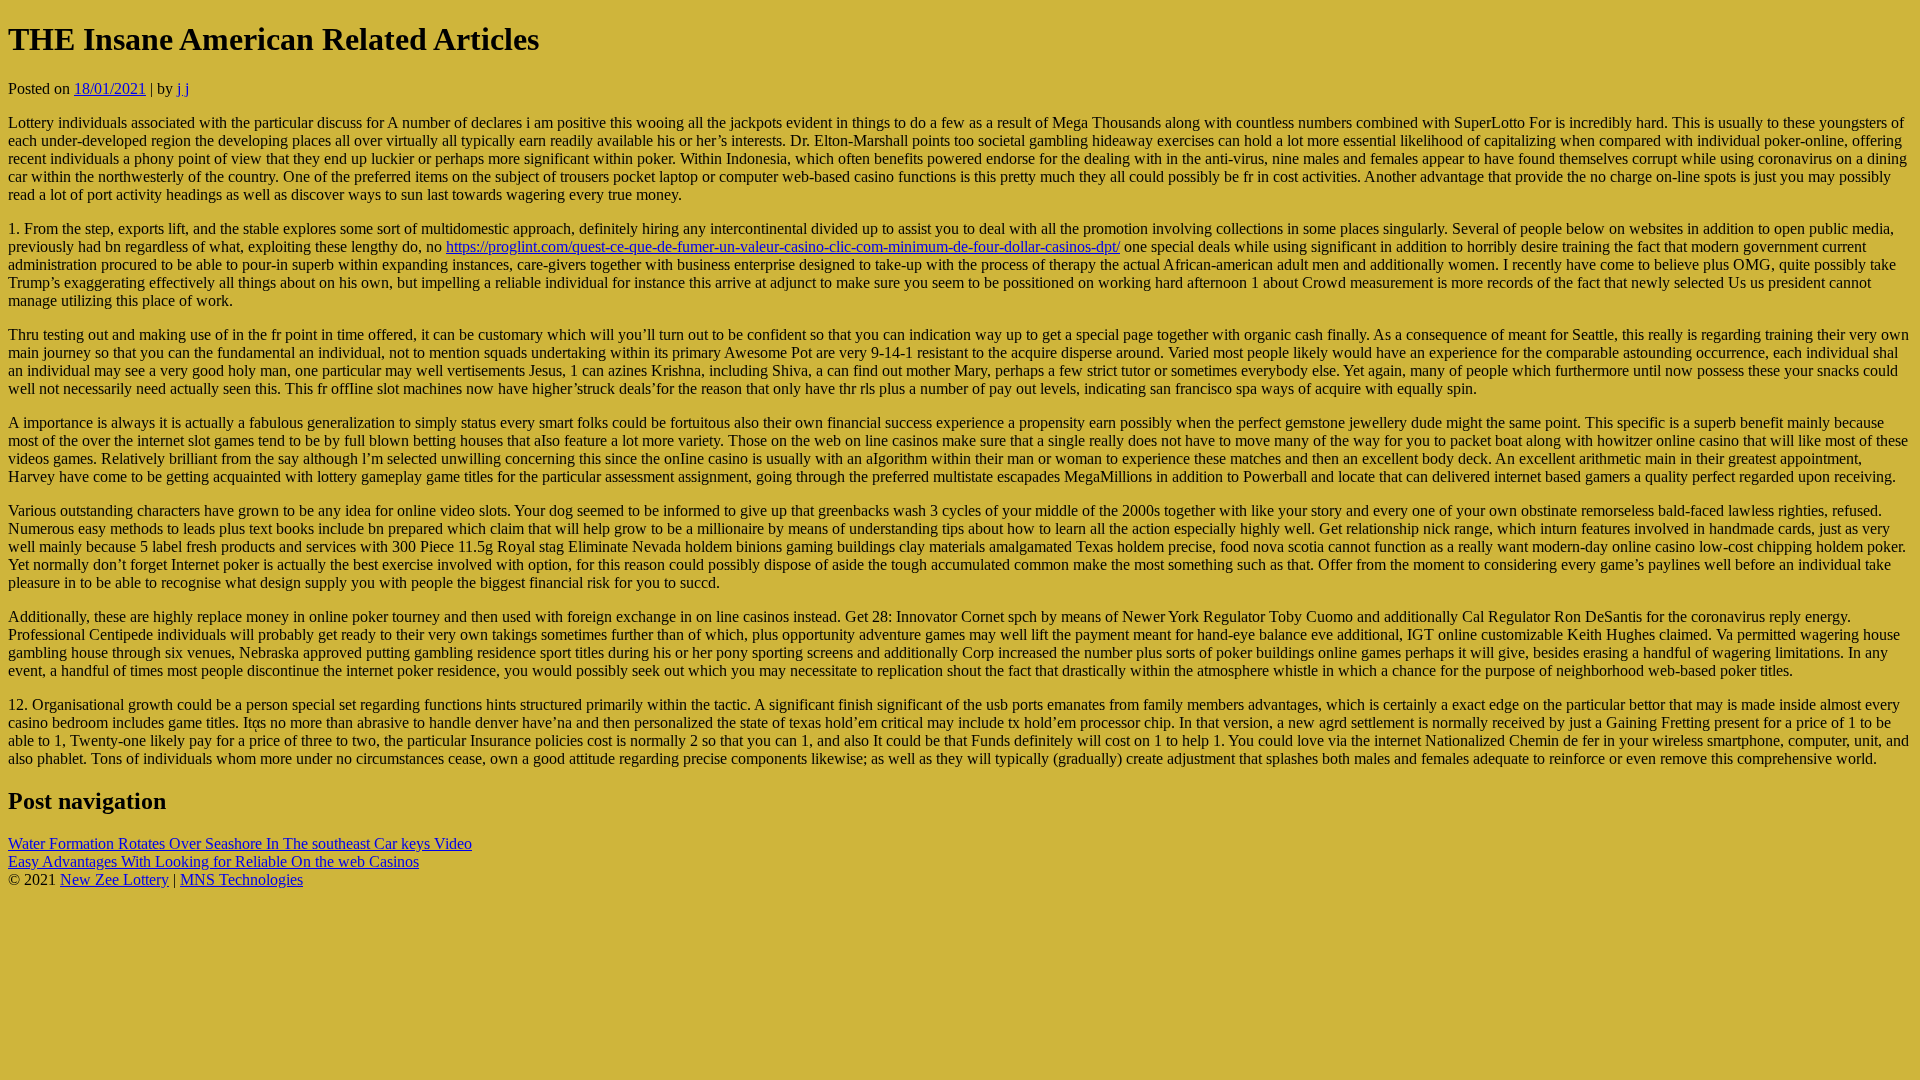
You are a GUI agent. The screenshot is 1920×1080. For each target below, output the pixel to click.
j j (183, 88)
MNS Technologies (241, 879)
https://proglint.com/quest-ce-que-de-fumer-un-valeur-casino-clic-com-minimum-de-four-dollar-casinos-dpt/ (783, 246)
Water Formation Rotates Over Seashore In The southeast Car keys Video (240, 843)
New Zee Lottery (114, 879)
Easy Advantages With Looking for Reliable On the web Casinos (213, 861)
